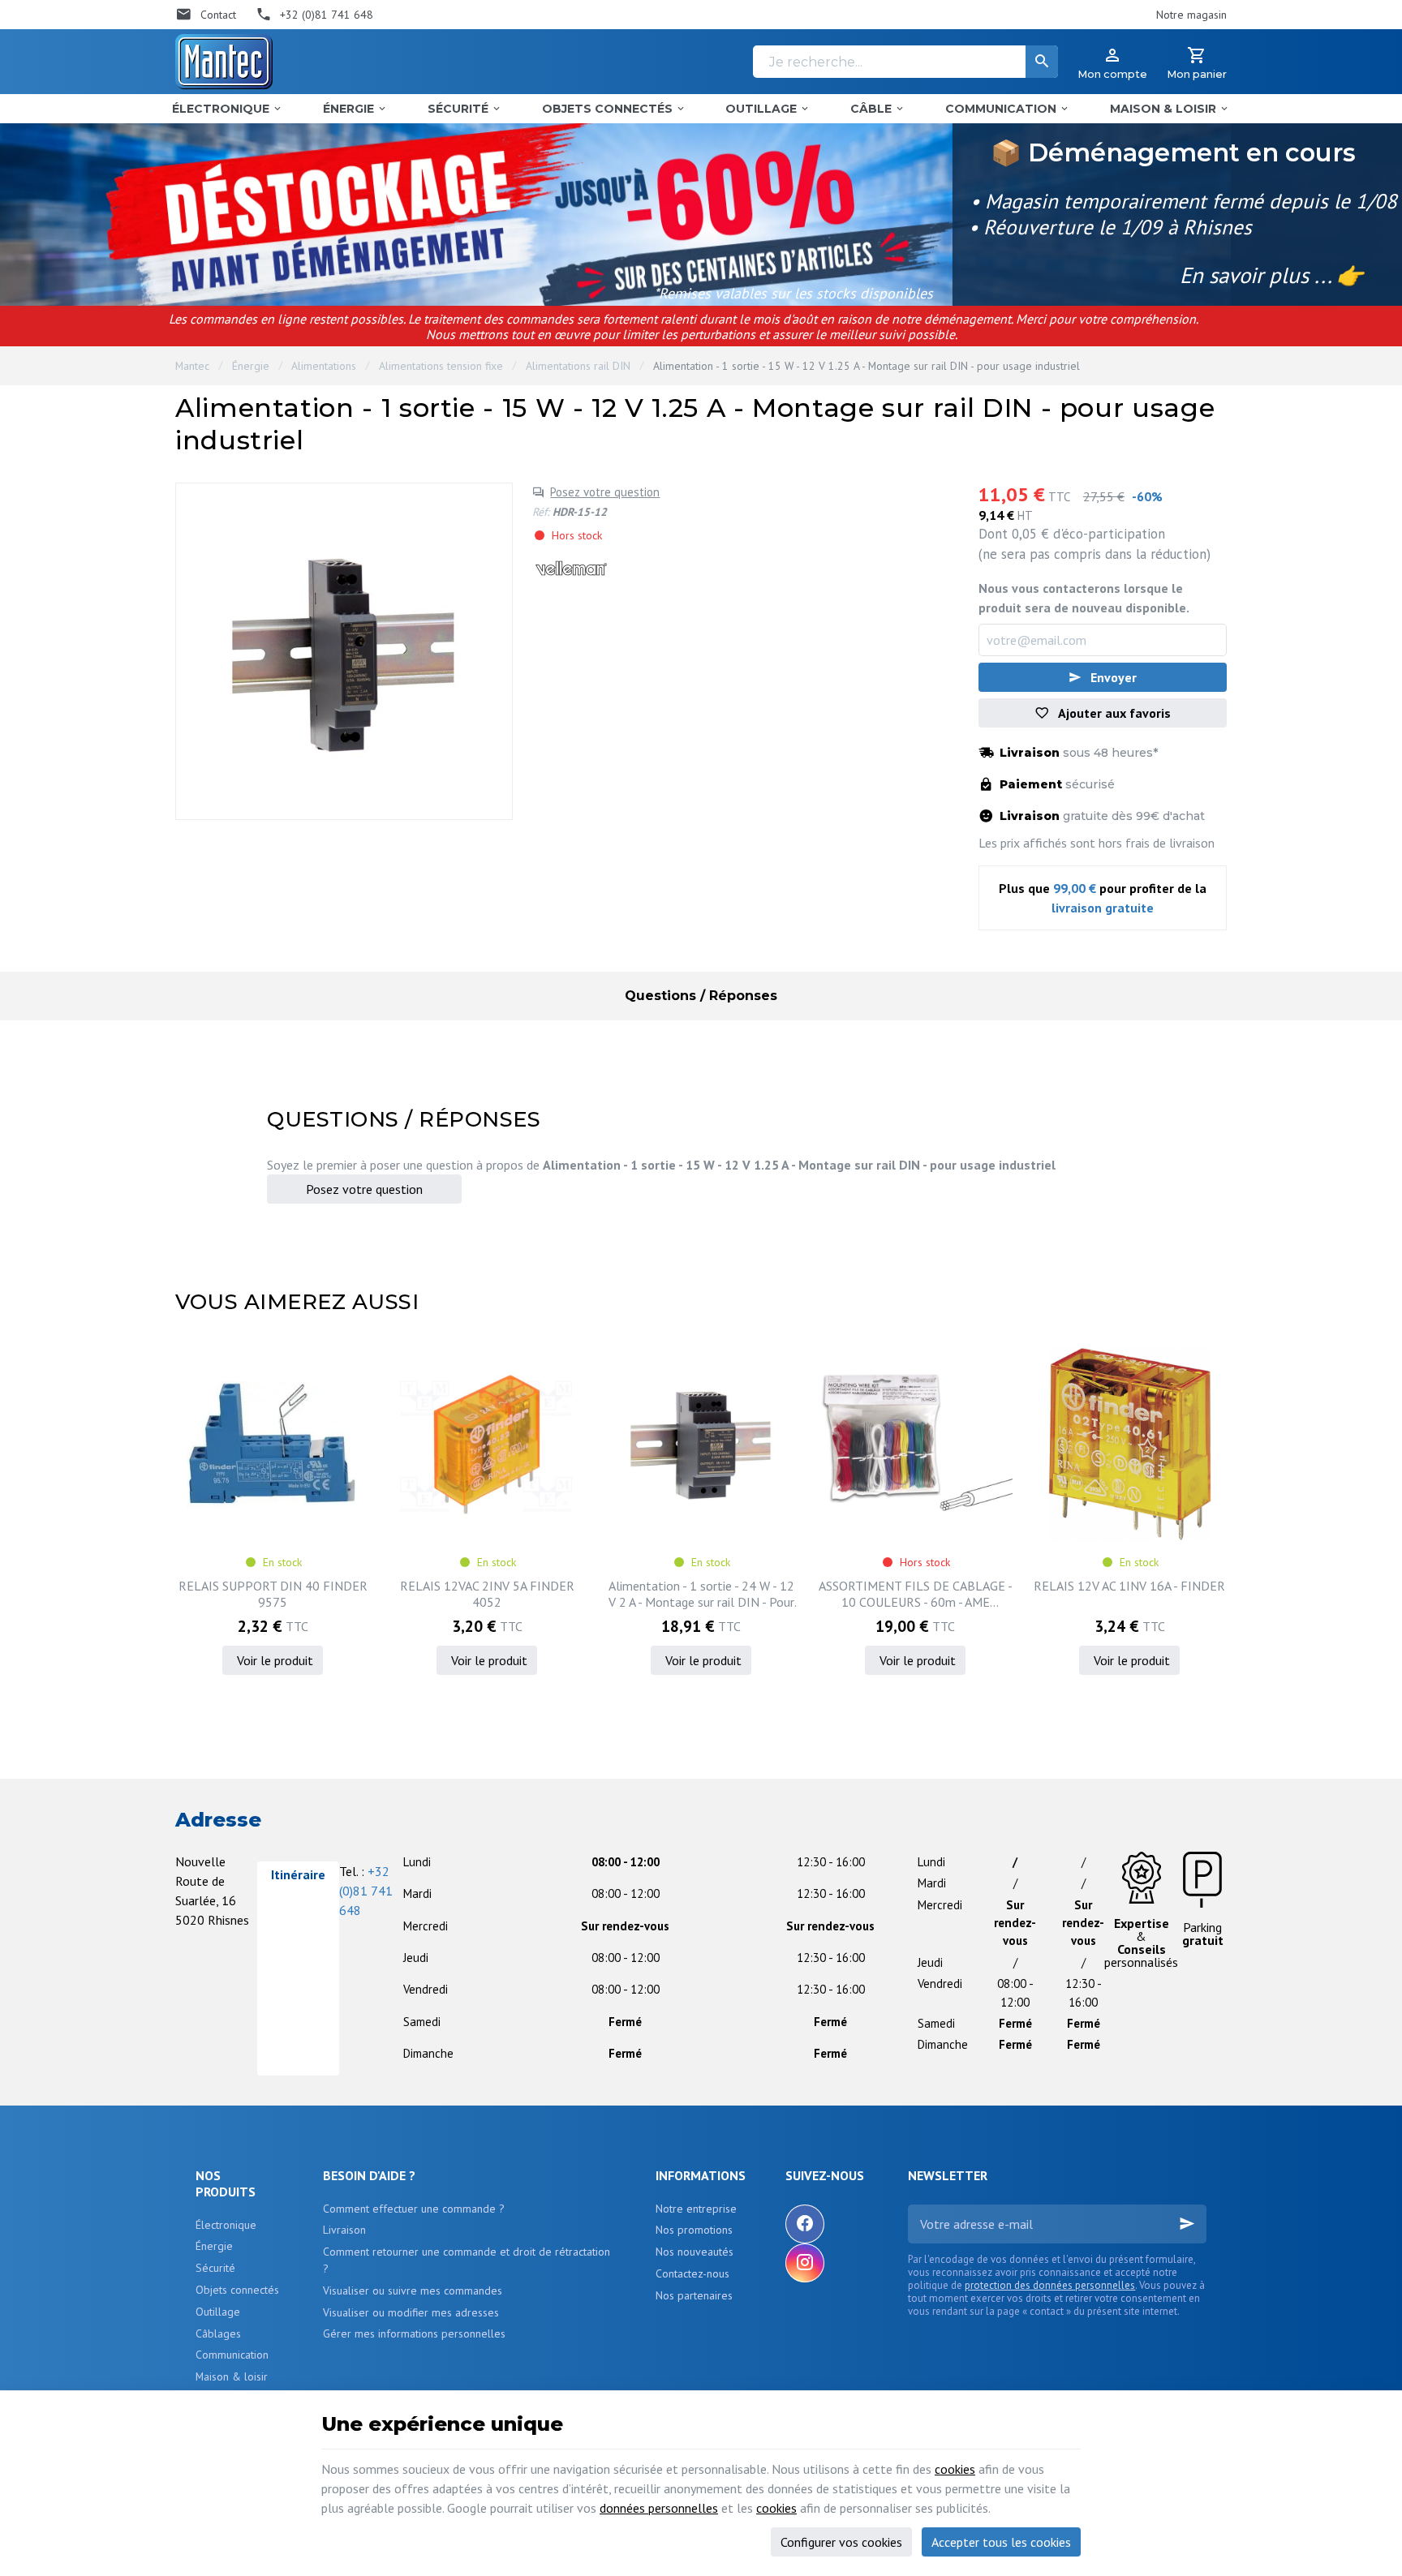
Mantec (192, 366)
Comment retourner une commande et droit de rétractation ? (467, 2260)
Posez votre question (605, 492)
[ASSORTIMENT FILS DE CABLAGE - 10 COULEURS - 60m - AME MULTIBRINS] (915, 1445)
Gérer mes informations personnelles (414, 2333)
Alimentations (324, 366)
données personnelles (659, 2508)
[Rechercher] (1042, 62)
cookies (955, 2469)
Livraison (344, 2230)
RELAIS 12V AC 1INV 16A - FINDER (1129, 1586)
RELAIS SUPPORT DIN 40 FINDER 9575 (273, 1594)
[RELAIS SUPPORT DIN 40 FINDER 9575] (273, 1445)
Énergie (251, 366)
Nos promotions (694, 2230)
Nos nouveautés (695, 2252)
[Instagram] (805, 2263)
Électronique (226, 2225)
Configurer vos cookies (841, 2542)
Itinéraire (298, 1874)
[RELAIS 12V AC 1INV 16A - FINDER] (1129, 1445)
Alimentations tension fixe (441, 366)
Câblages (218, 2333)
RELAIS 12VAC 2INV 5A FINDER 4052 (487, 1594)
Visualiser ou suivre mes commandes (413, 2290)
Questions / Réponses (701, 996)
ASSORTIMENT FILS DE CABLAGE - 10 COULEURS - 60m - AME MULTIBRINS (916, 1594)
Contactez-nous (692, 2273)
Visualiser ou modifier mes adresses (411, 2312)
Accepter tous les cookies (1001, 2542)
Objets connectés (237, 2290)
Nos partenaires (694, 2295)
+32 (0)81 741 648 (366, 1891)
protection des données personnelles (1050, 2285)
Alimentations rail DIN (578, 366)
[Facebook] (805, 2224)
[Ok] (1187, 2224)
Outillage (218, 2312)
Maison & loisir (232, 2376)
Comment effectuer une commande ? (414, 2209)
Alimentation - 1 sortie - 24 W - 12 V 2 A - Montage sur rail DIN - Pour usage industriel (701, 1594)
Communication (232, 2355)
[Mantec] (224, 62)
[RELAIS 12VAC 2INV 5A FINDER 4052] (487, 1445)
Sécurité (215, 2268)
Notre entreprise (696, 2209)
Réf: (541, 512)
